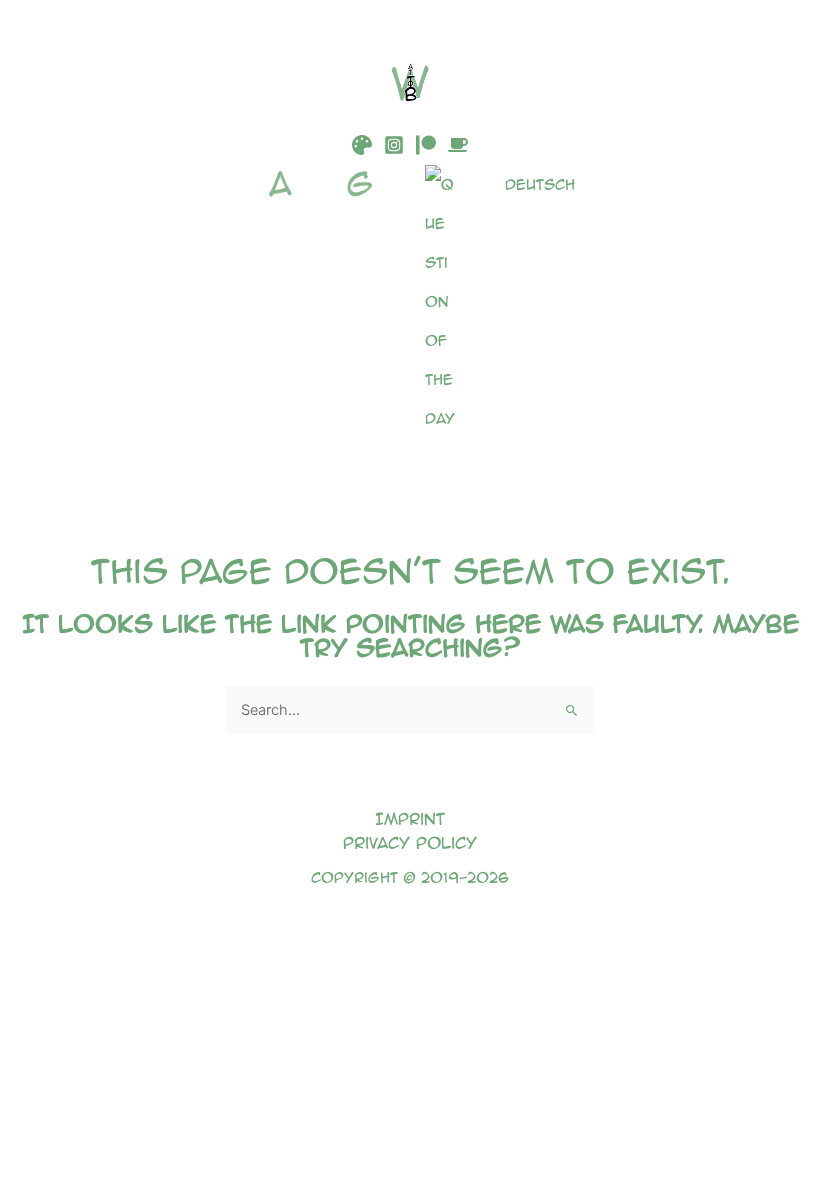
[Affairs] (285, 301)
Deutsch (540, 184)
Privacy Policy (410, 842)
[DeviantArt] (362, 145)
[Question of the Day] (445, 301)
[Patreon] (426, 145)
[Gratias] (365, 301)
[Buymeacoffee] (458, 145)
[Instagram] (394, 145)
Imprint (410, 818)
